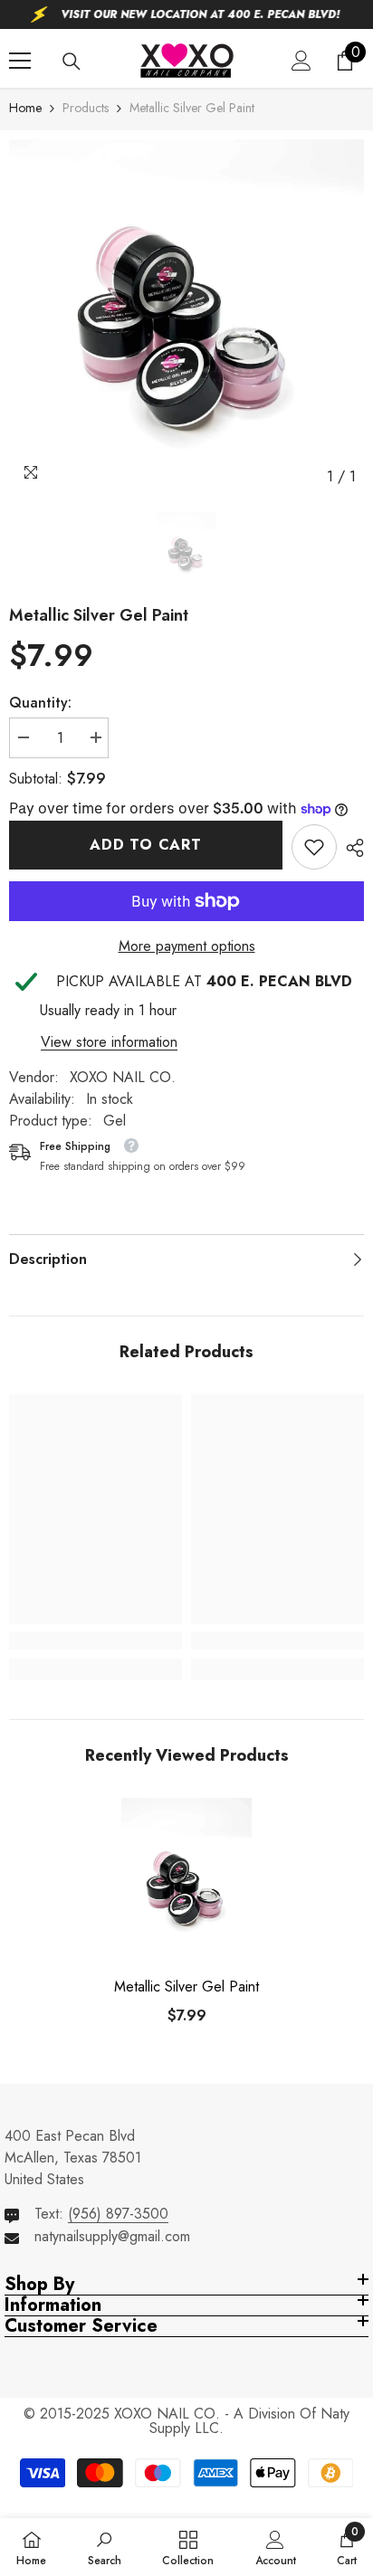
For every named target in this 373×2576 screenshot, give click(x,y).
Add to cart (146, 845)
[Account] (301, 61)
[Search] (72, 62)
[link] (314, 847)
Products (86, 108)
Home (25, 108)
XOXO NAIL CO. (123, 1077)
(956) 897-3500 (118, 2214)
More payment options (187, 946)
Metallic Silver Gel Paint (186, 1987)
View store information (109, 1042)
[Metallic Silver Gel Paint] (187, 1884)
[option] (186, 317)
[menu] (20, 61)
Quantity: (40, 703)
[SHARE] (350, 848)
